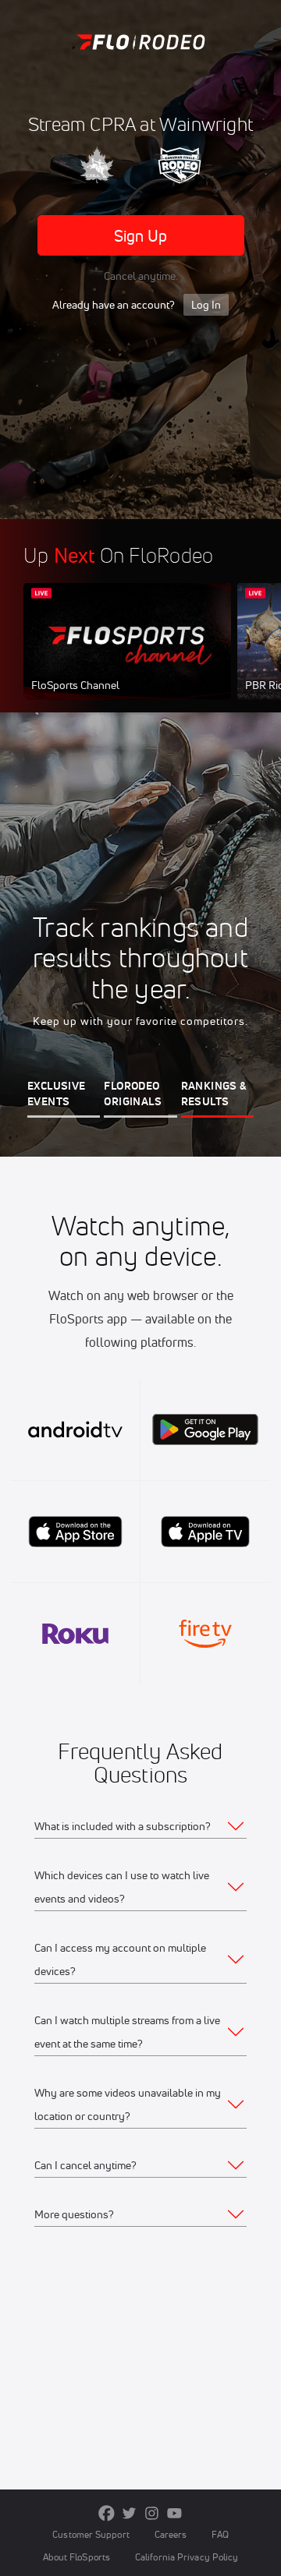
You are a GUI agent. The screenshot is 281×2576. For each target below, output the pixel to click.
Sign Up (141, 236)
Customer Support (91, 2534)
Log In (206, 305)
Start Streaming (127, 656)
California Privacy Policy (187, 2557)
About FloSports (76, 2557)
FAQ (220, 2534)
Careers (171, 2534)
